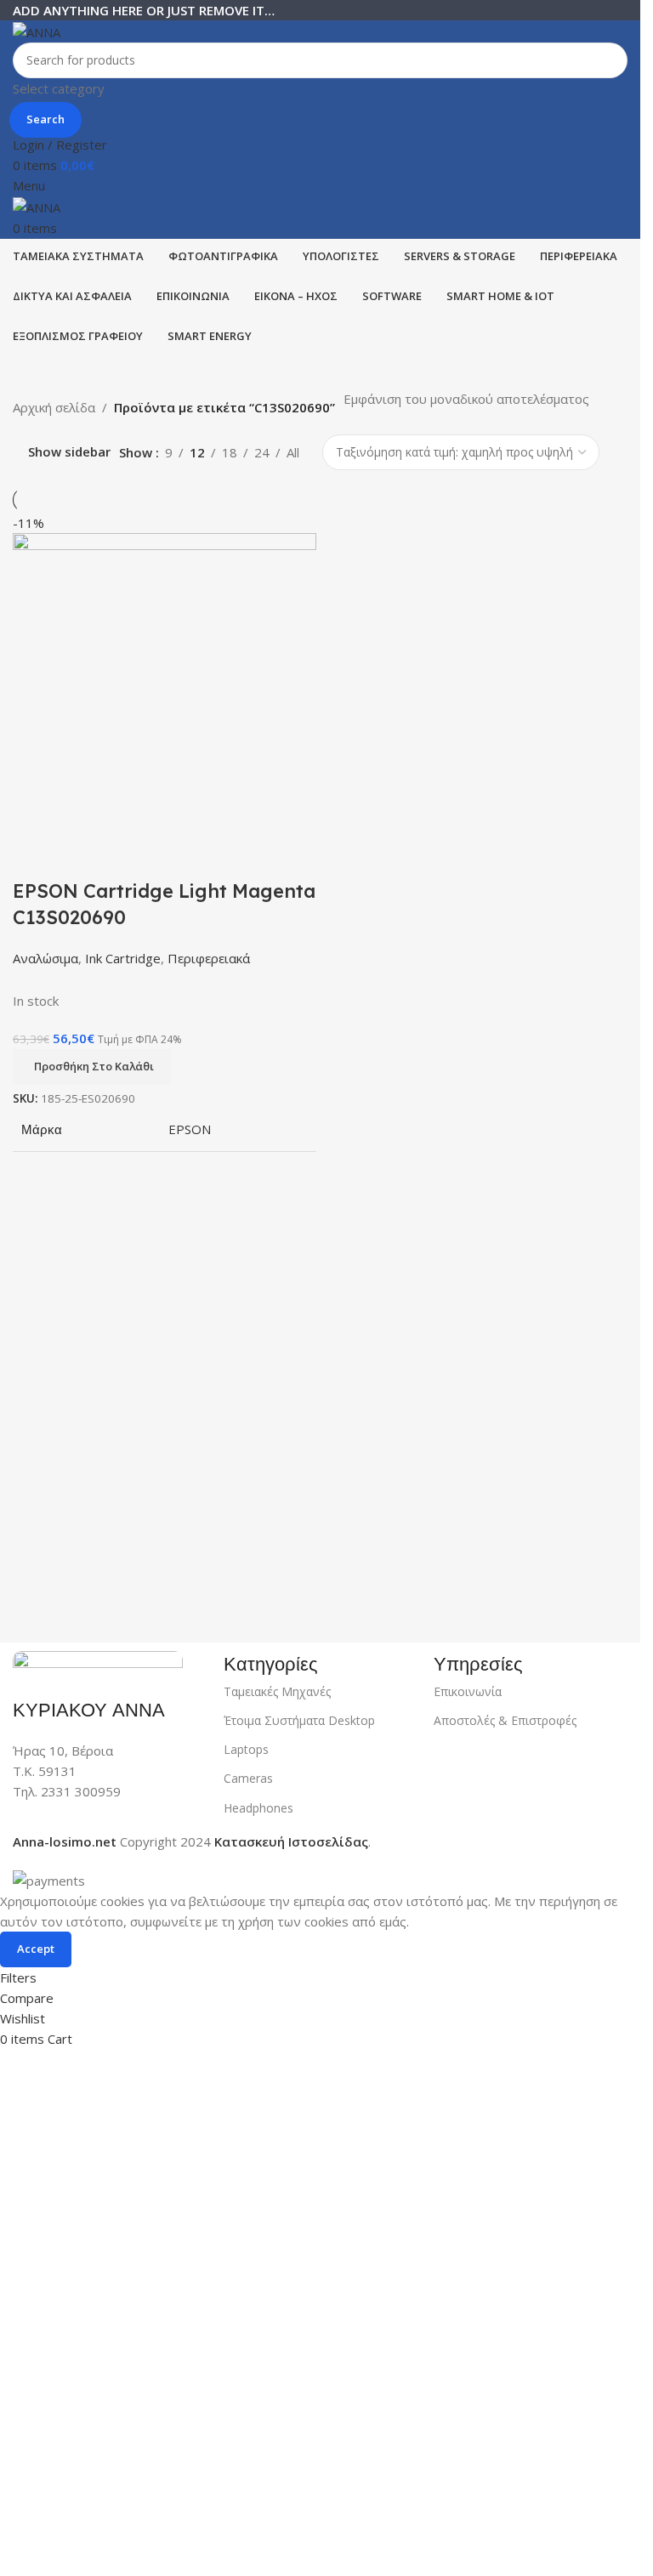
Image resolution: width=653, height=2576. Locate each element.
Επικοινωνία (468, 1691)
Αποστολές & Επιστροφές (505, 1720)
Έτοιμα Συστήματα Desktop (299, 1720)
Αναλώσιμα (45, 958)
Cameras (248, 1778)
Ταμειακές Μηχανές (277, 1691)
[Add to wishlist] (126, 857)
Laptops (246, 1749)
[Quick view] (80, 857)
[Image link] (98, 1664)
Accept (36, 1949)
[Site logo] (37, 31)
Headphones (258, 1808)
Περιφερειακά (209, 958)
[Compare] (34, 857)
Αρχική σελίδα (54, 407)
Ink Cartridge (123, 958)
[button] (92, 1067)
